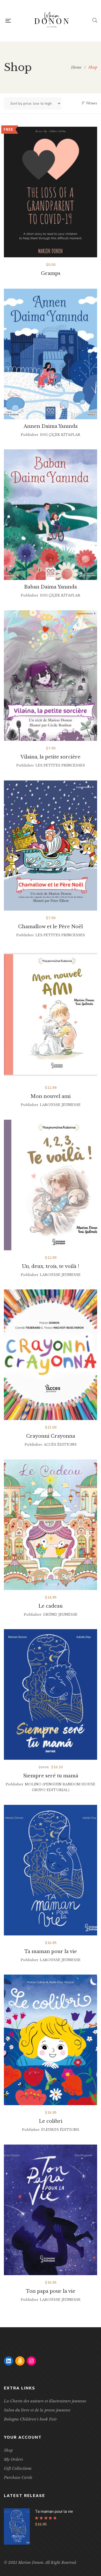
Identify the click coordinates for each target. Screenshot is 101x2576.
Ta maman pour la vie (51, 1951)
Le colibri (51, 2121)
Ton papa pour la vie (51, 2291)
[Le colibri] (51, 2040)
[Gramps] (51, 192)
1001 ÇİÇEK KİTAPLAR (60, 435)
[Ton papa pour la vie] (51, 2210)
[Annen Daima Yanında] (51, 354)
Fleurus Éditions (60, 2130)
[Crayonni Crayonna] (51, 1355)
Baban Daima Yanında (51, 587)
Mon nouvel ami (51, 1096)
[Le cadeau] (51, 1525)
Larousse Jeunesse (60, 1105)
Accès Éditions (60, 1445)
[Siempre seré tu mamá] (51, 1694)
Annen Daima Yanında (51, 426)
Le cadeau (51, 1606)
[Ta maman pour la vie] (51, 1870)
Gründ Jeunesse (60, 1615)
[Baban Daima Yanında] (51, 515)
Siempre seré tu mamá (51, 1776)
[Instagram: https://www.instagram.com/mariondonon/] (31, 2361)
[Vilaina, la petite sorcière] (51, 676)
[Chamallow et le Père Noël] (51, 845)
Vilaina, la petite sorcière (51, 757)
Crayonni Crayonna (51, 1436)
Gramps (51, 273)
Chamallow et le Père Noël (51, 927)
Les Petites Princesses (60, 765)
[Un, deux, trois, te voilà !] (51, 1185)
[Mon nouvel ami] (51, 1015)
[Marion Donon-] (52, 21)
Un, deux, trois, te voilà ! (51, 1266)
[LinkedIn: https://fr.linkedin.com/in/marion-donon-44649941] (9, 2361)
